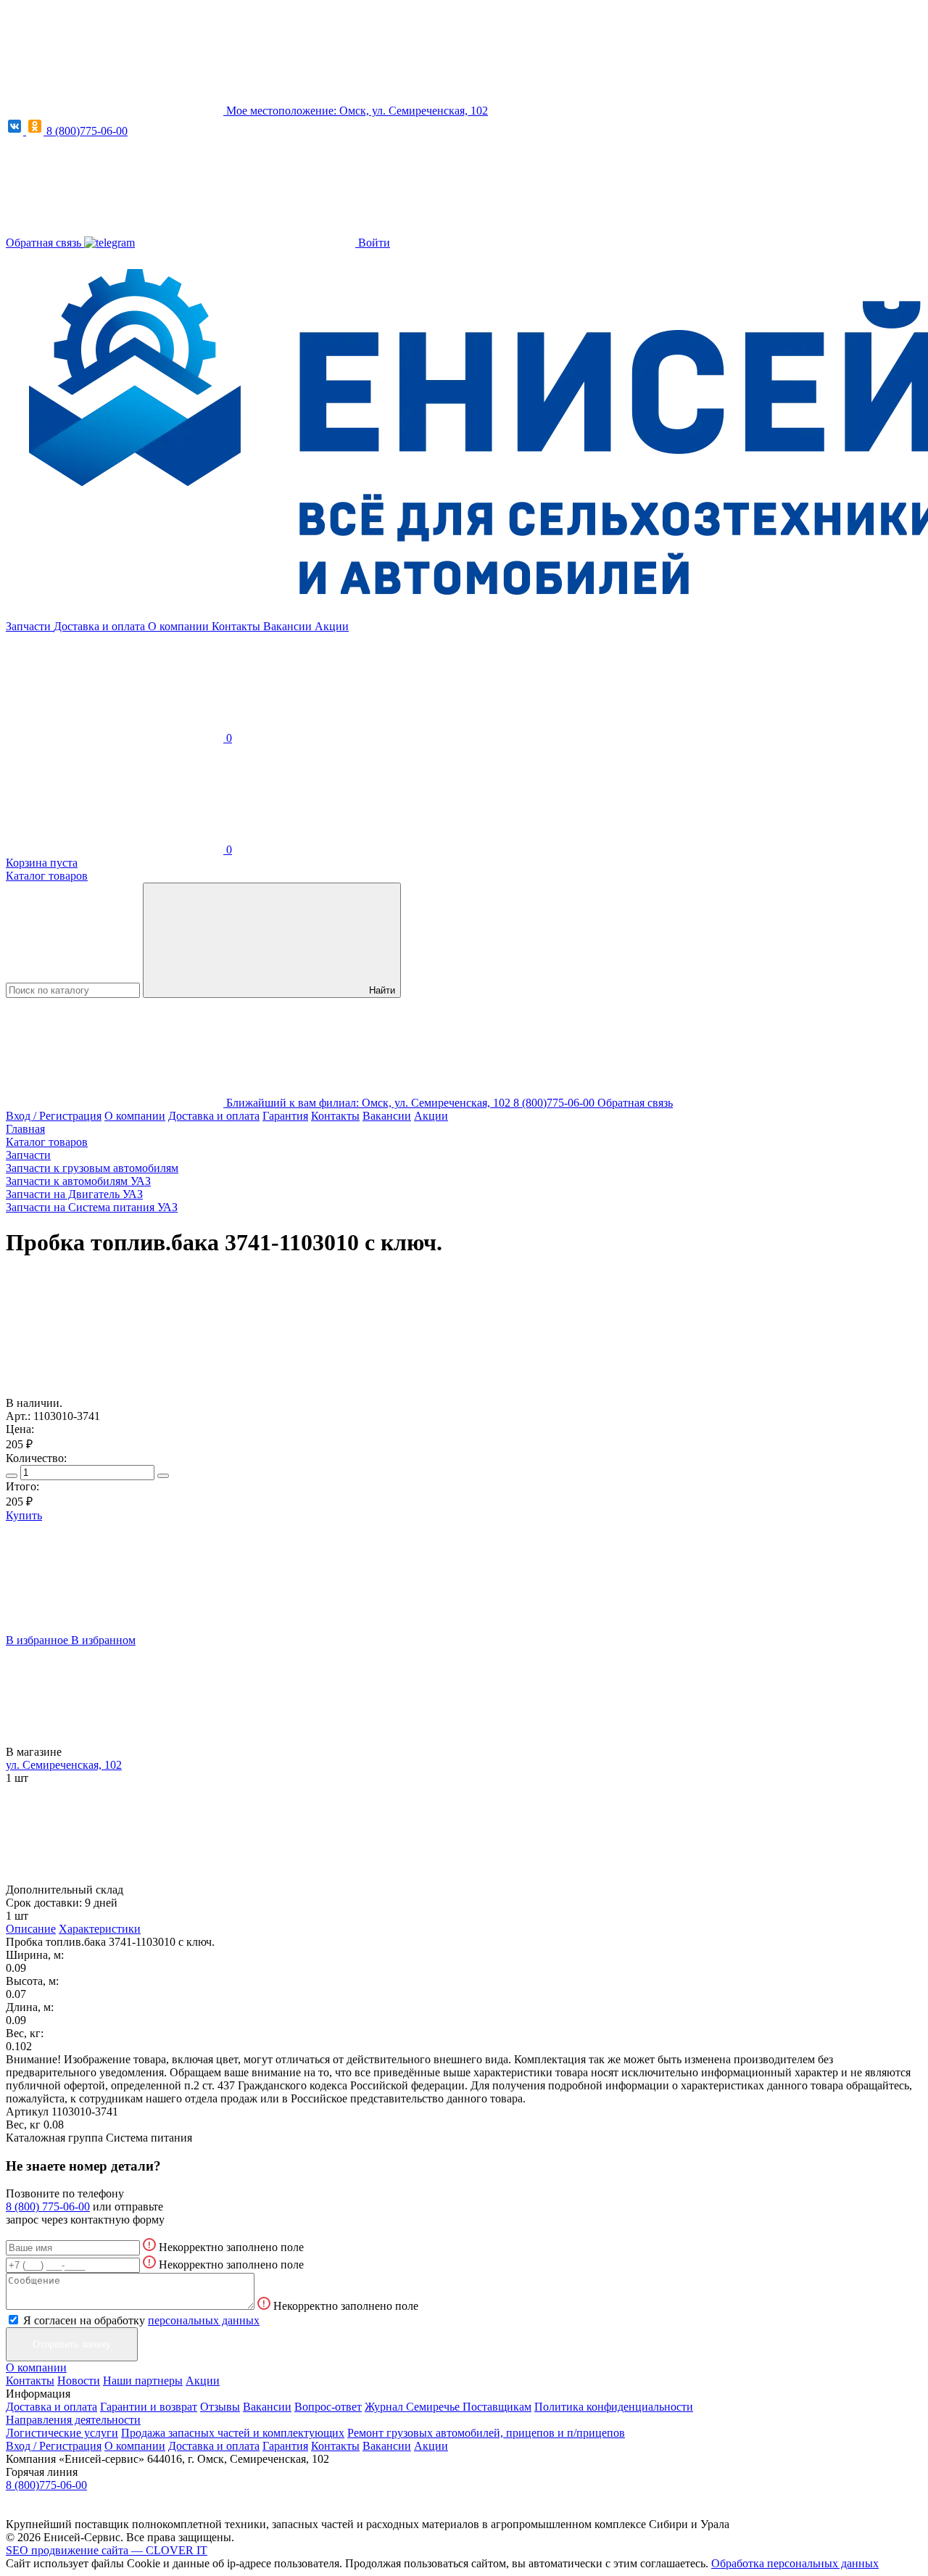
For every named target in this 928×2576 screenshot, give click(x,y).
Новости (79, 2381)
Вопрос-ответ (328, 2407)
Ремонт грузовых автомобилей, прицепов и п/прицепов (486, 2433)
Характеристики (100, 1929)
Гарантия (285, 1116)
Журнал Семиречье (414, 2407)
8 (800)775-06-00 (87, 131)
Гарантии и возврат (149, 2407)
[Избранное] (115, 1377)
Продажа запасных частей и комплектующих (233, 2433)
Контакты (237, 626)
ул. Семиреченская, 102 (64, 1765)
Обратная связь (45, 243)
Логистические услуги (62, 2433)
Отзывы (220, 2407)
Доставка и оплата (101, 626)
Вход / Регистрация (54, 1116)
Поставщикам (497, 2407)
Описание (31, 1929)
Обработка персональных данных (795, 2563)
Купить (24, 1515)
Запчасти (30, 626)
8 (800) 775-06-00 (48, 2206)
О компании (180, 626)
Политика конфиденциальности (614, 2407)
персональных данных (204, 2320)
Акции (332, 626)
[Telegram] (109, 243)
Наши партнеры (143, 2381)
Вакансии (289, 626)
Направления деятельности (73, 2420)
